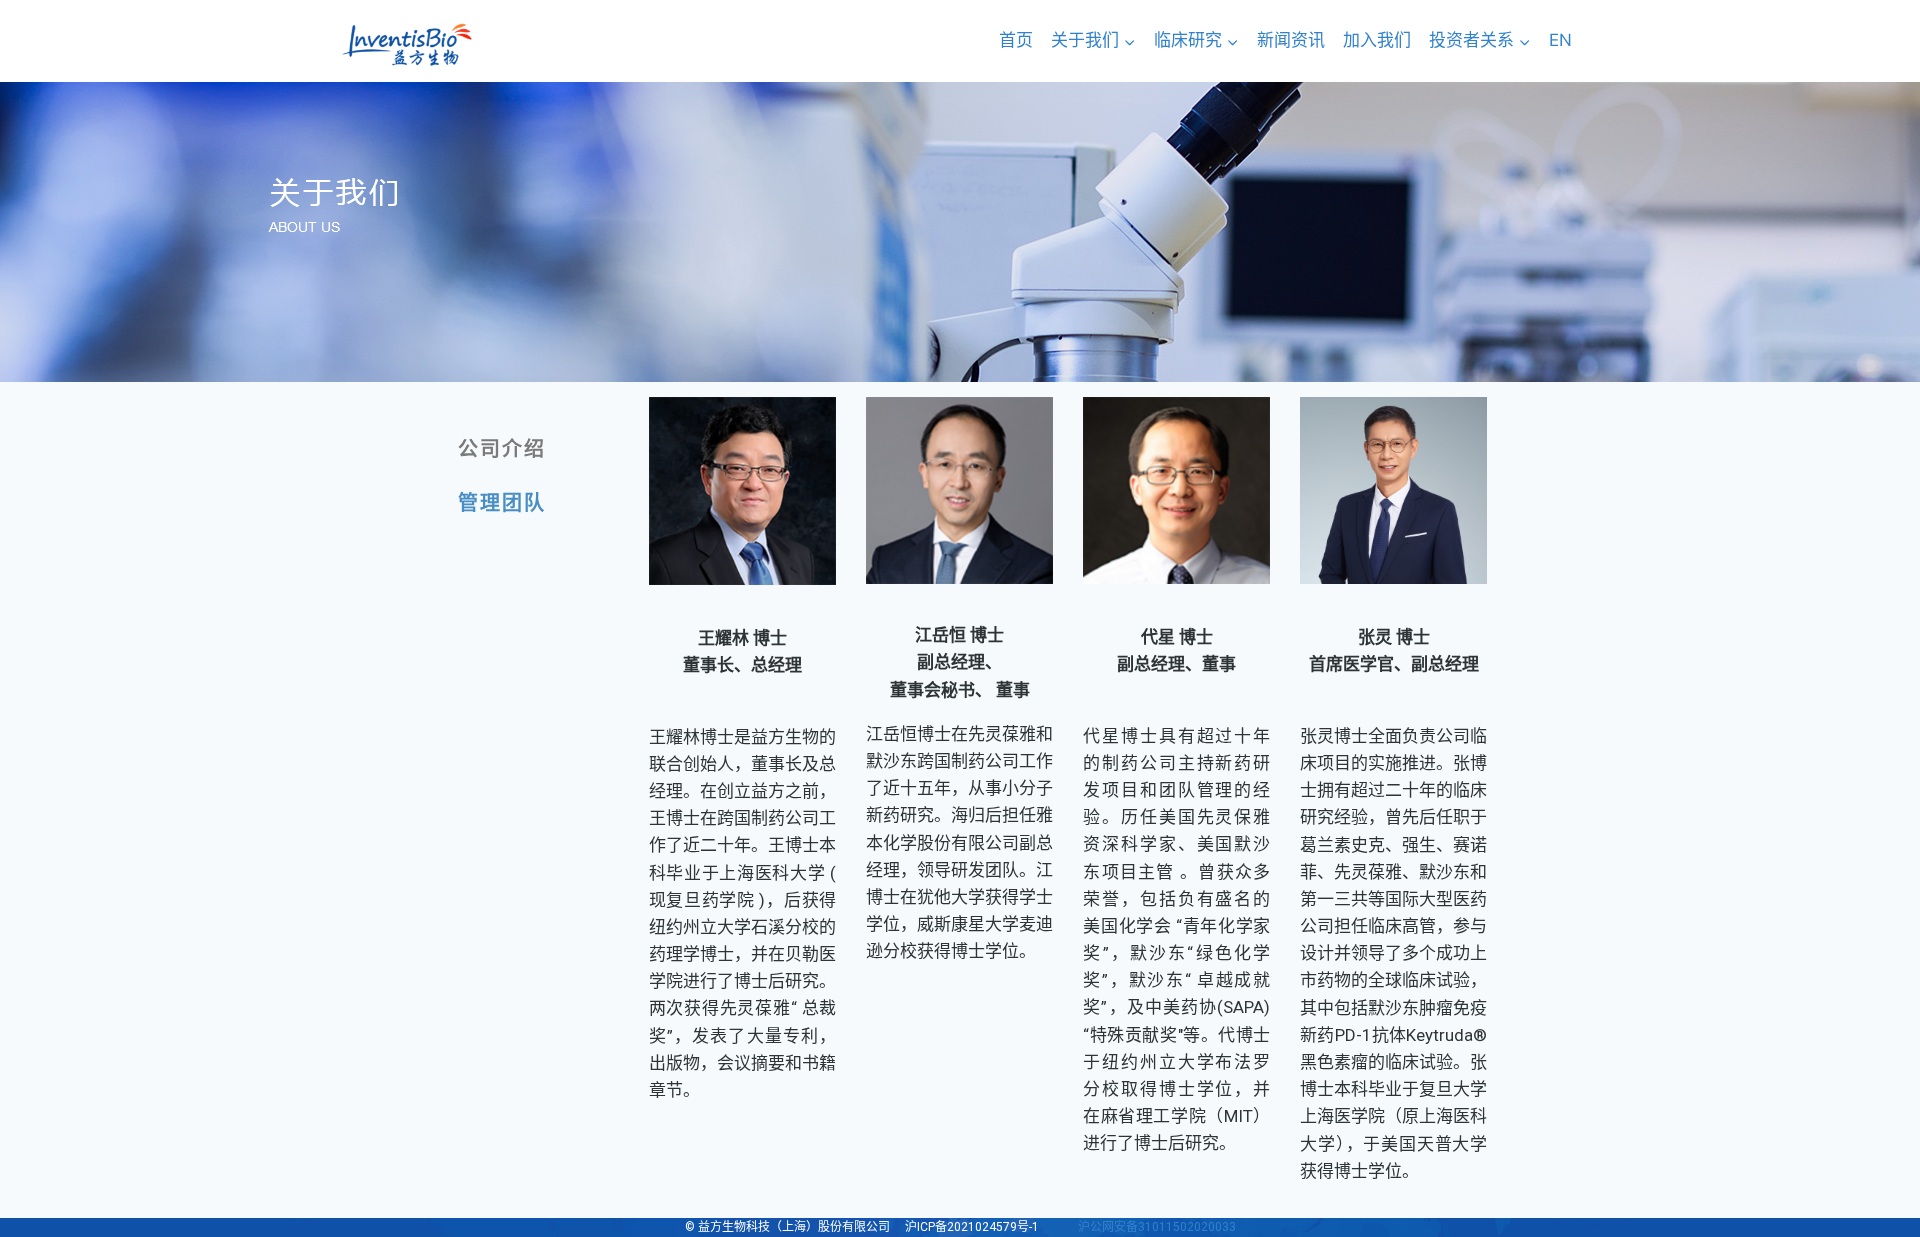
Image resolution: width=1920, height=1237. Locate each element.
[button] (1129, 41)
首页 (1016, 40)
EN (1560, 40)
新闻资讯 (1291, 40)
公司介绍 (502, 449)
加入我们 (1377, 40)
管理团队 (502, 503)
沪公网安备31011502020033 (1157, 1227)
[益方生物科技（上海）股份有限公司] (406, 44)
